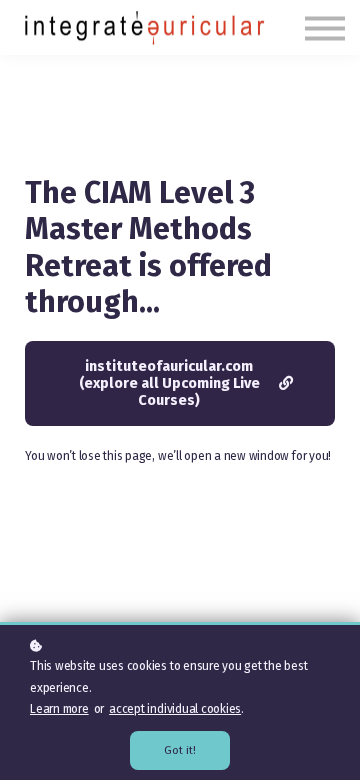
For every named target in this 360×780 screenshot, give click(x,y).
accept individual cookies (175, 709)
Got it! (180, 750)
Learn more (59, 709)
